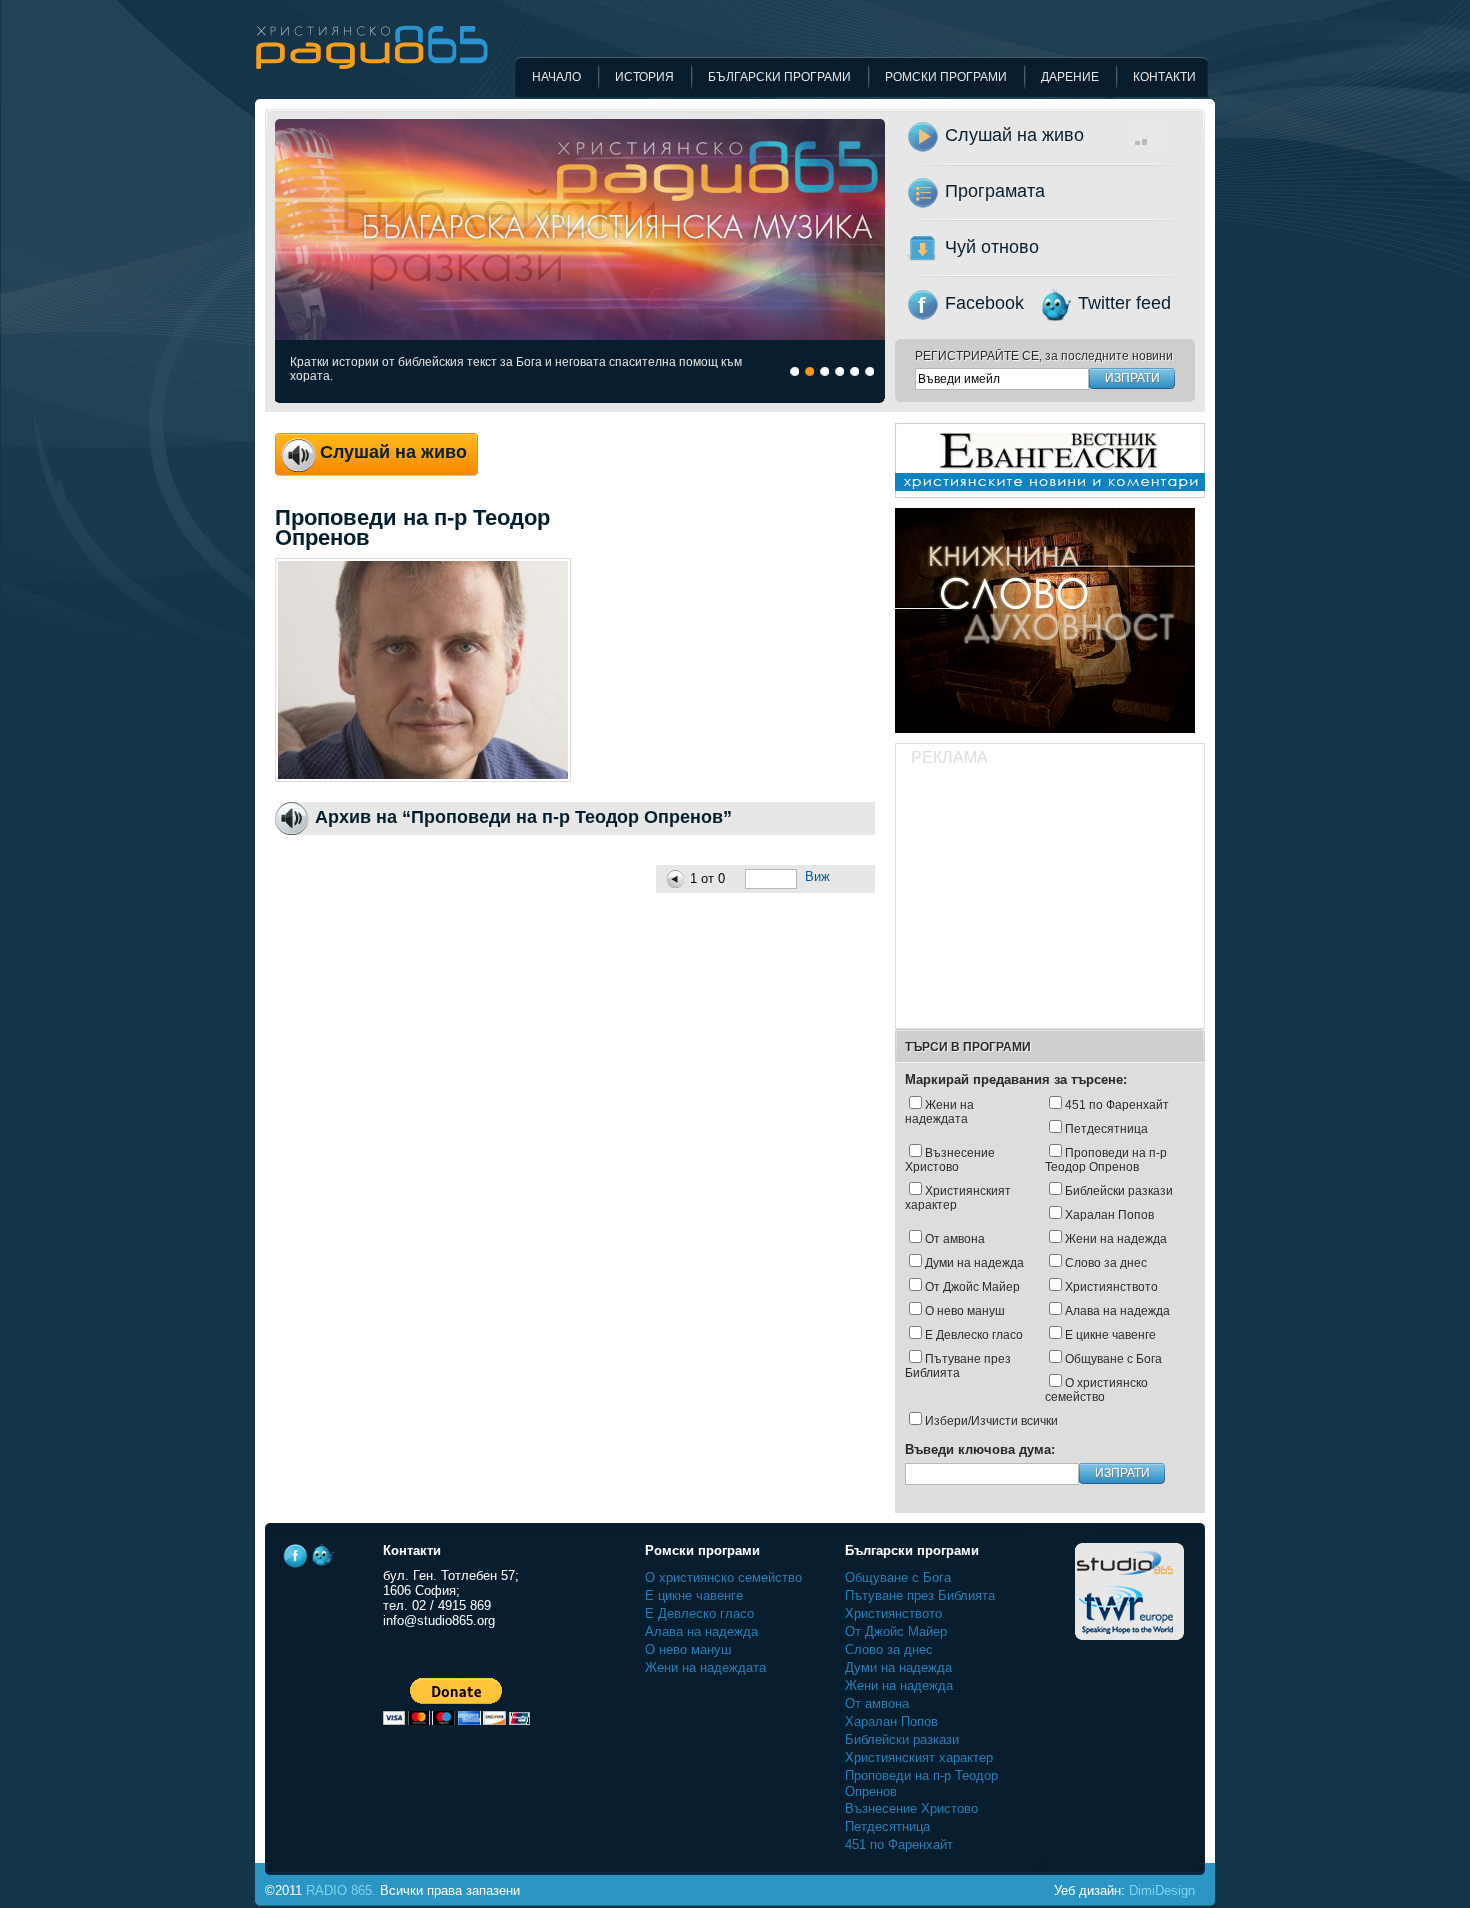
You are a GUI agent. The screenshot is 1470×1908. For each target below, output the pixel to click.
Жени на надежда (1116, 1239)
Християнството (1111, 1287)
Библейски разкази (1119, 1191)
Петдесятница (1106, 1129)
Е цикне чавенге (1110, 1335)
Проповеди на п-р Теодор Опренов (1106, 1160)
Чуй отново (992, 247)
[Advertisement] (1049, 900)
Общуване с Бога (1113, 1359)
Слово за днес (1106, 1263)
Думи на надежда (974, 1263)
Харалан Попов (1109, 1215)
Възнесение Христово (950, 1160)
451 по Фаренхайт (1117, 1105)
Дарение (1070, 77)
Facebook (984, 303)
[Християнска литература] (1045, 738)
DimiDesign (1162, 1890)
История (644, 77)
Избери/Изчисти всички (991, 1421)
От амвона (955, 1239)
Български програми (779, 77)
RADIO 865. (341, 1890)
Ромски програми (946, 77)
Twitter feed (1124, 303)
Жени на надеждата (939, 1112)
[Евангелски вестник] (1050, 503)
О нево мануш (965, 1311)
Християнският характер (958, 1198)
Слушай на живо (1014, 135)
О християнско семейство (1096, 1390)
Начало (556, 77)
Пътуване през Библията (958, 1366)
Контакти (1164, 77)
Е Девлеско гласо (974, 1335)
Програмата (995, 191)
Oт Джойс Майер (972, 1287)
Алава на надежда (1117, 1311)
